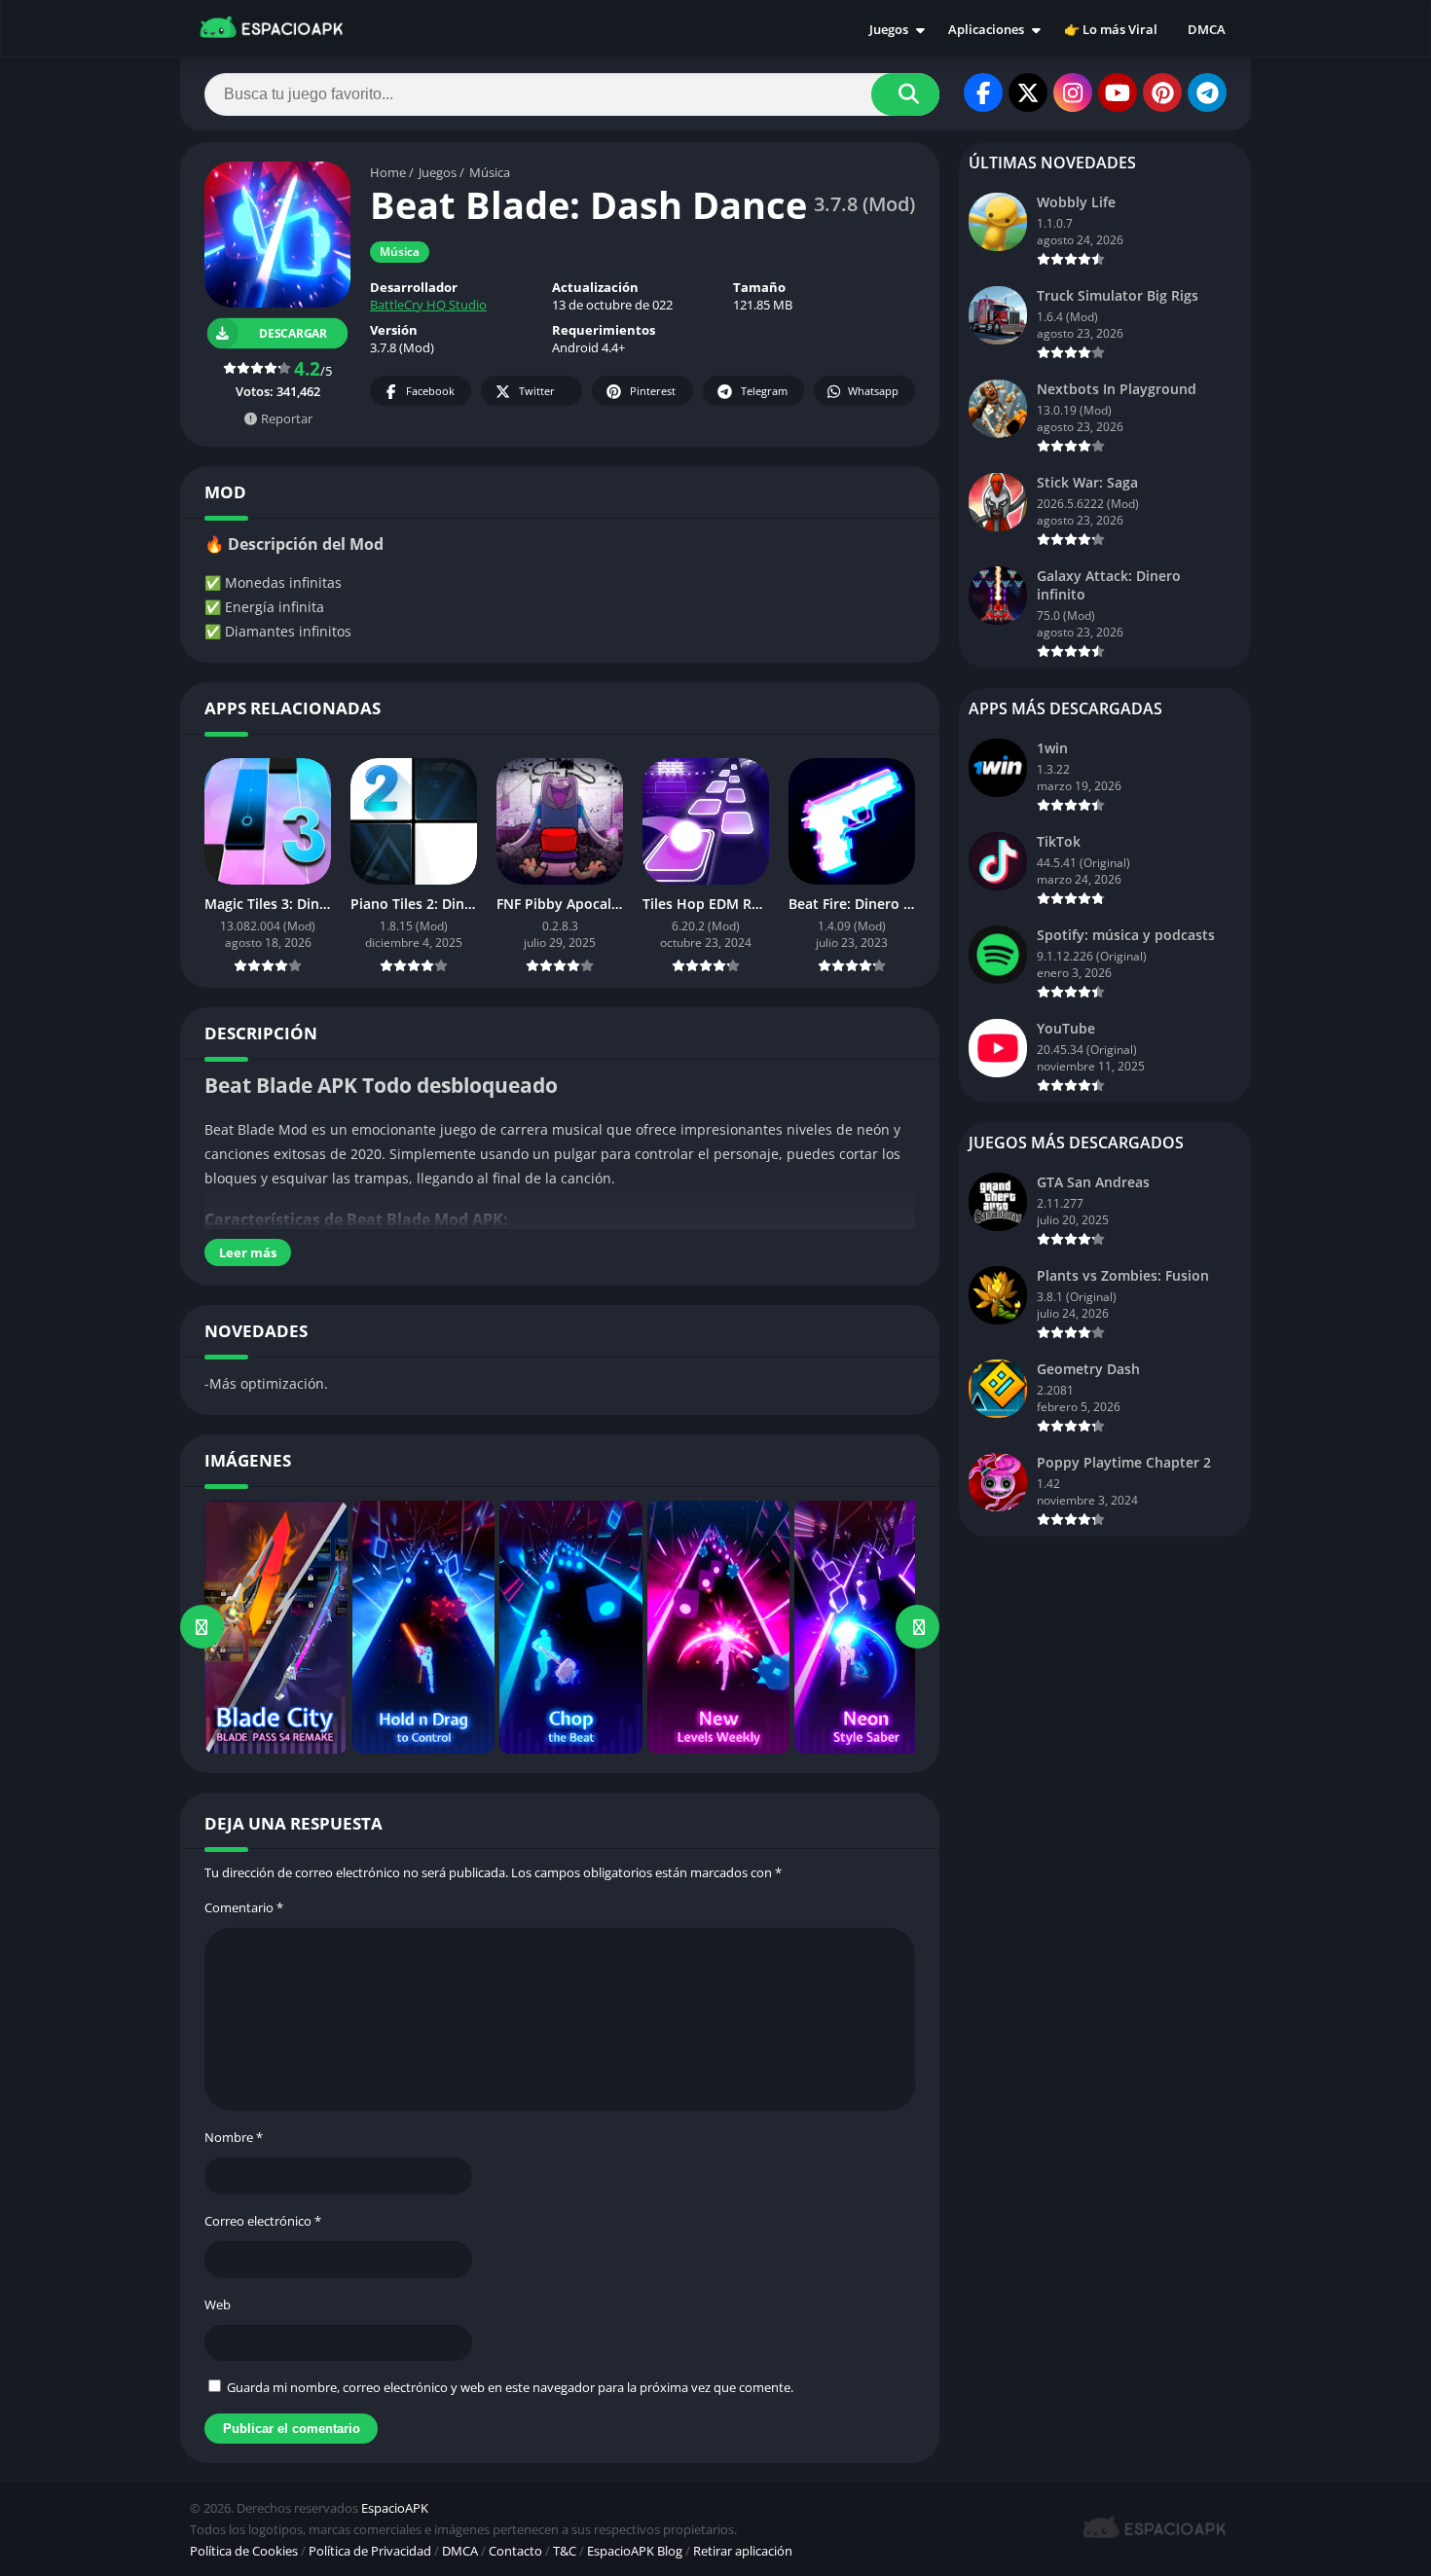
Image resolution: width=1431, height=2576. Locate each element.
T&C (565, 2551)
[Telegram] (1207, 92)
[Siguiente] (917, 1627)
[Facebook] (983, 92)
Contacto (515, 2551)
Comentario (244, 1907)
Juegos (889, 29)
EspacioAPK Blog (635, 2551)
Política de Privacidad (370, 2551)
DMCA (1207, 29)
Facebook (430, 391)
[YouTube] (1118, 92)
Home (388, 172)
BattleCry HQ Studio (428, 305)
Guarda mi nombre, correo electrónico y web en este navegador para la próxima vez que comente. (510, 2387)
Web (218, 2304)
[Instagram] (1073, 92)
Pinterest (653, 391)
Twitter (537, 391)
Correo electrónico (263, 2221)
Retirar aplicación (743, 2551)
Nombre (234, 2137)
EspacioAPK (395, 2508)
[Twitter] (1028, 92)
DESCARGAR (294, 333)
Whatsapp (873, 391)
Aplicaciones (986, 29)
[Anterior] (202, 1627)
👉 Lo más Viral (1111, 29)
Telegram (764, 391)
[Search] (905, 94)
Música (490, 172)
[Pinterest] (1162, 92)
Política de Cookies (244, 2551)
